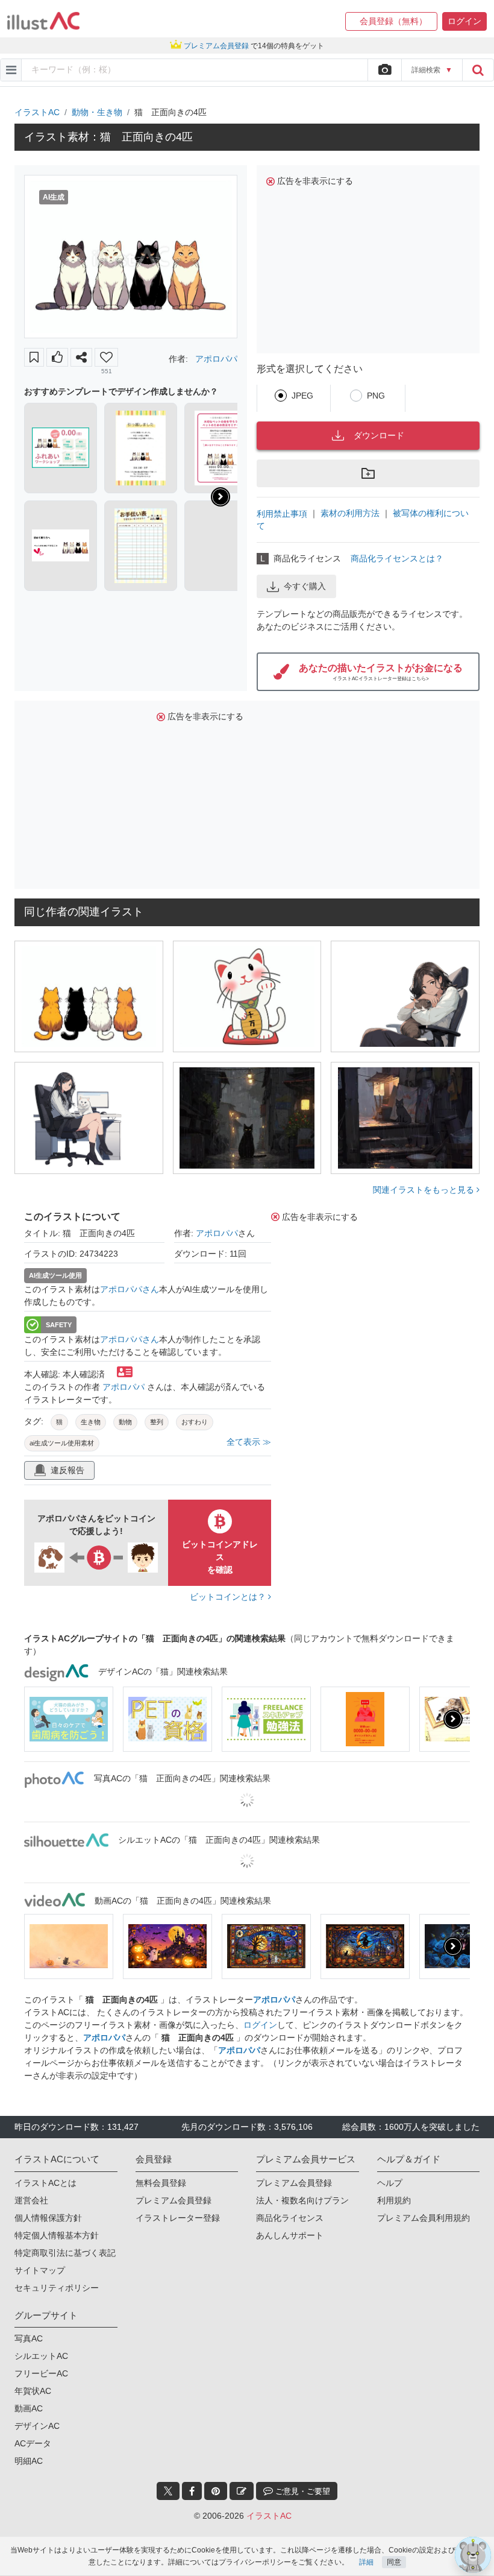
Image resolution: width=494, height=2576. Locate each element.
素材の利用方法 (350, 513)
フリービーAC (41, 2373)
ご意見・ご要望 (302, 2491)
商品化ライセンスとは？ (397, 558)
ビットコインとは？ (229, 1597)
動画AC (29, 2408)
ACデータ (33, 2443)
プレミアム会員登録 (174, 2200)
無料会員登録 (161, 2183)
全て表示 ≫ (249, 1442)
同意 (394, 2562)
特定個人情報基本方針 (57, 2235)
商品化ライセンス (290, 2218)
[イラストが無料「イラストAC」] (43, 21)
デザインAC (37, 2426)
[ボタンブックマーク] (34, 357)
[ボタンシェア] (81, 357)
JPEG (302, 396)
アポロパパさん (130, 1289)
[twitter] (168, 2491)
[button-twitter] (168, 2491)
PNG (376, 396)
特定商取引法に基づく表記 (65, 2253)
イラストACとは (45, 2183)
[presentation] (220, 497)
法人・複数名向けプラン (302, 2200)
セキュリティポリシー (57, 2288)
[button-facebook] (192, 2491)
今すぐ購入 (305, 586)
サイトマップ (40, 2270)
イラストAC (37, 112)
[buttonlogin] (478, 70)
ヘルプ (390, 2183)
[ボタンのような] (57, 357)
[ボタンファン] (106, 357)
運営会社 (31, 2200)
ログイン (260, 2025)
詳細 (366, 2562)
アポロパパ (216, 359)
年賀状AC (33, 2391)
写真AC (29, 2338)
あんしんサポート (290, 2235)
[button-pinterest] (216, 2491)
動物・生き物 (97, 112)
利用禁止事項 (282, 513)
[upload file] (384, 70)
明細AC (29, 2461)
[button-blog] (242, 2491)
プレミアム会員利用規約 (424, 2218)
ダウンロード (379, 435)
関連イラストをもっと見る (425, 1190)
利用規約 (394, 2200)
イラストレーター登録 (178, 2218)
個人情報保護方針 (48, 2218)
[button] (391, 21)
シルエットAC (41, 2356)
